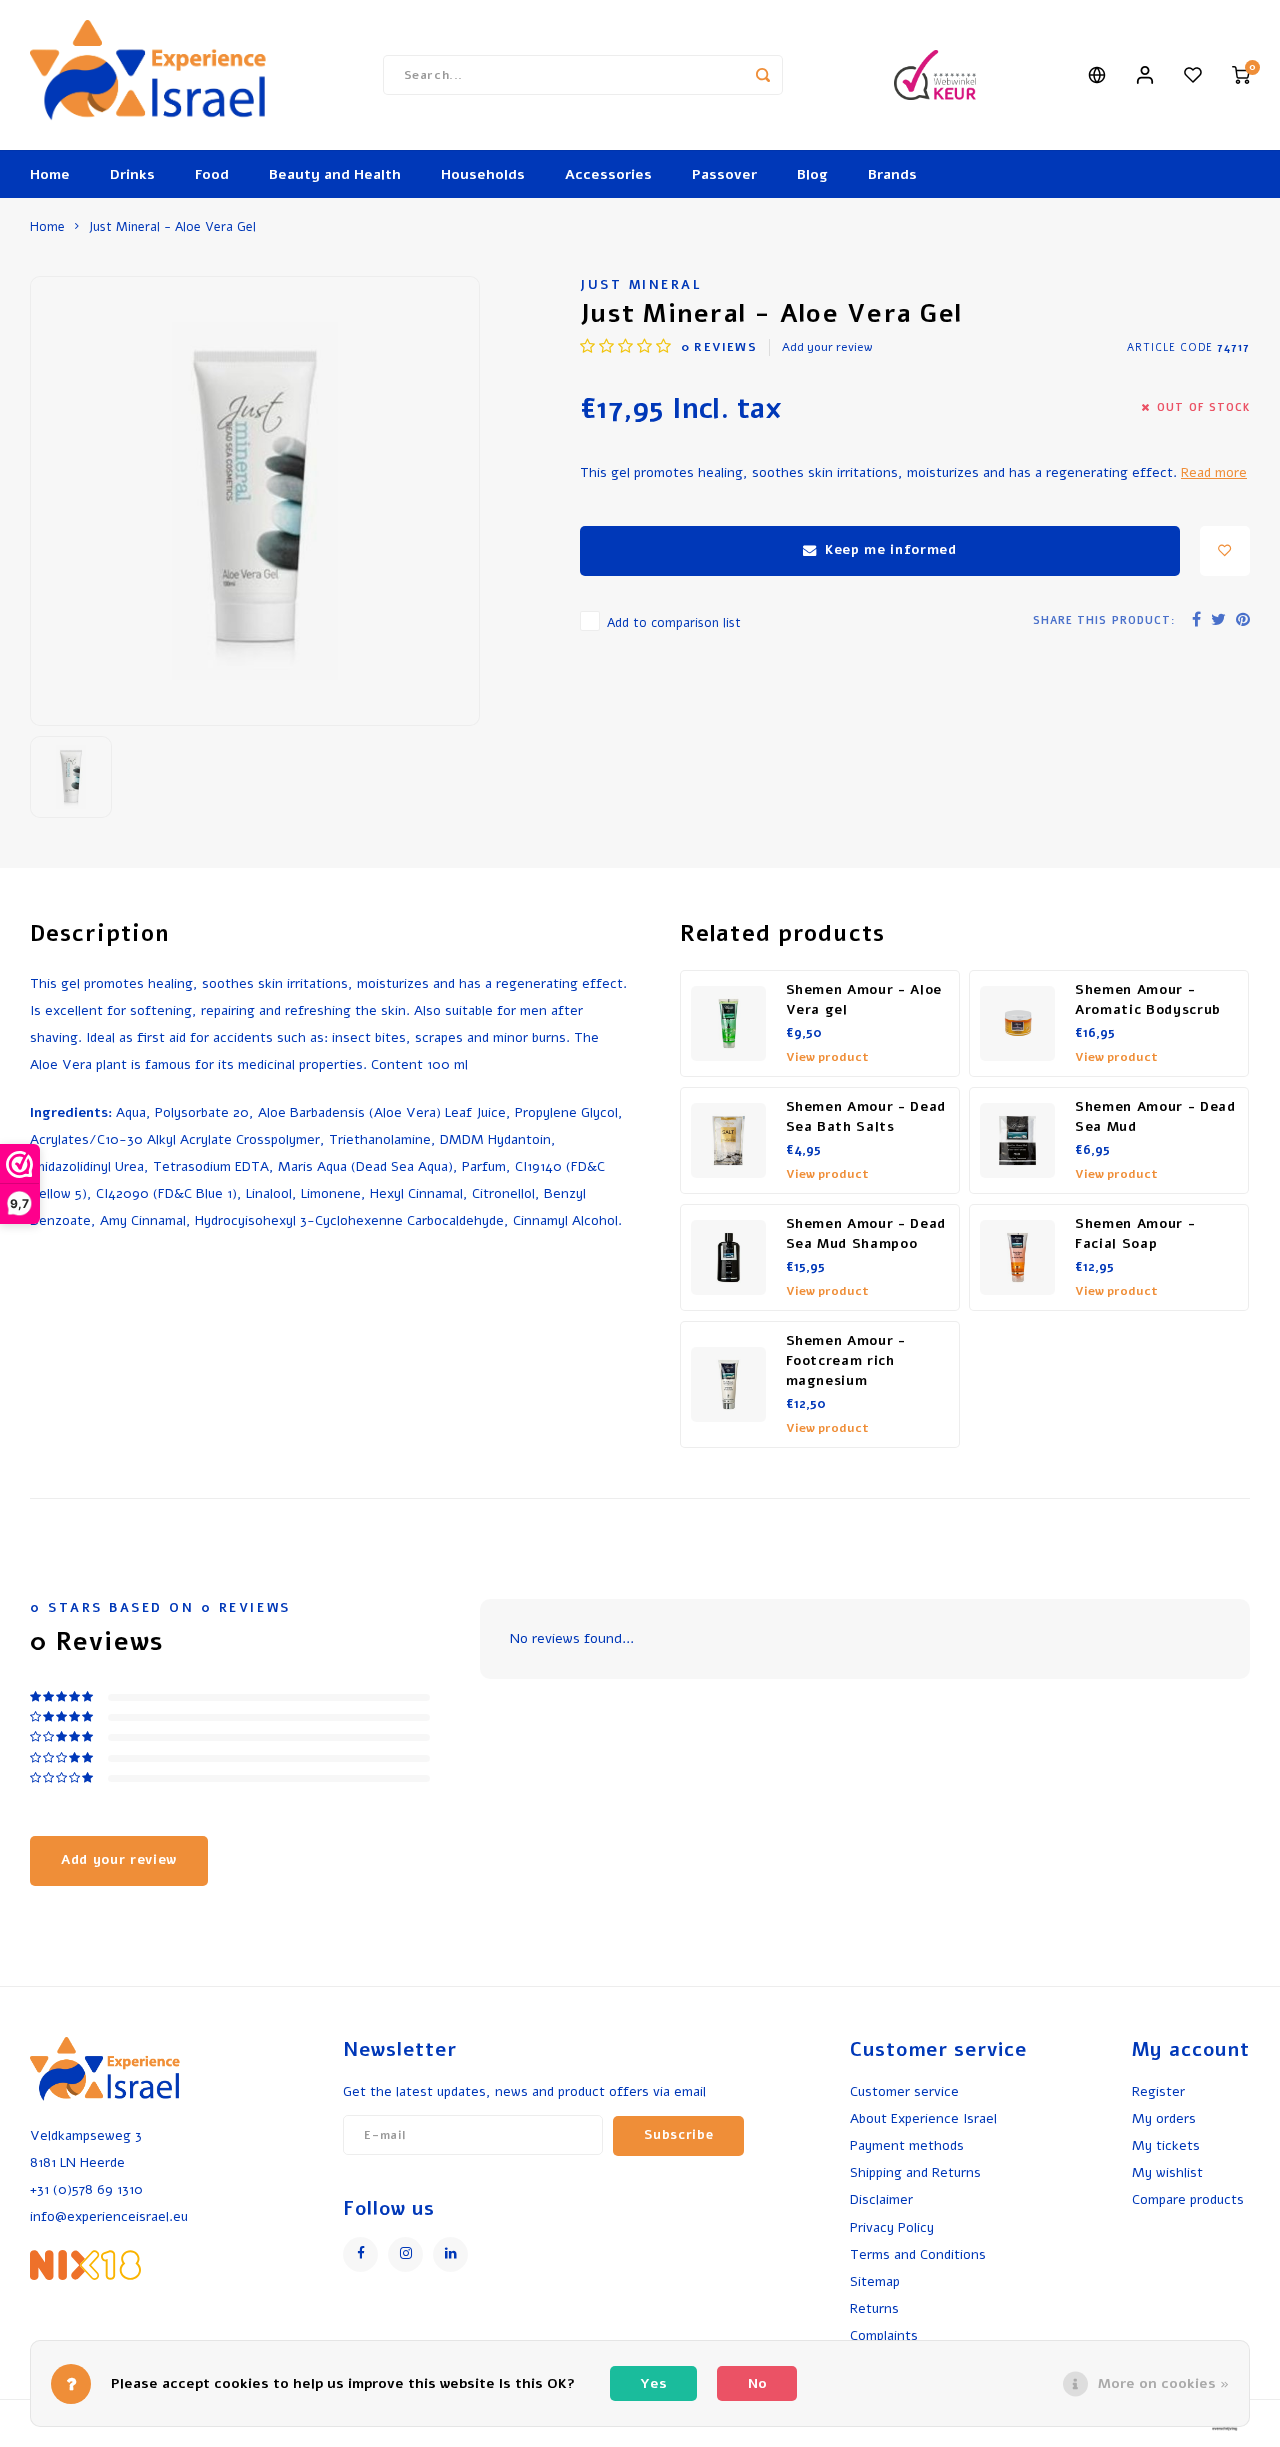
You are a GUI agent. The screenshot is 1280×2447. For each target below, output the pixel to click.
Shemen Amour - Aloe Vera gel (864, 1000)
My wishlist (1167, 2172)
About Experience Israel (923, 2118)
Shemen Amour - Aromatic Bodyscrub (1148, 1000)
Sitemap (875, 2281)
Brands (892, 174)
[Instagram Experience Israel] (405, 2254)
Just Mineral (641, 284)
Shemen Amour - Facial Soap (1135, 1234)
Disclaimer (881, 2199)
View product (827, 1057)
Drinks (132, 174)
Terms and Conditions (918, 2254)
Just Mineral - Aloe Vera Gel (172, 226)
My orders (1164, 2118)
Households (483, 174)
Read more (1214, 472)
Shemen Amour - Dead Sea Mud (1155, 1117)
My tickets (1166, 2145)
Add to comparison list (674, 622)
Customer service (904, 2091)
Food (212, 174)
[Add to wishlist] (1225, 551)
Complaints (884, 2335)
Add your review (827, 347)
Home (50, 174)
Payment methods (907, 2145)
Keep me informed (891, 550)
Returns (874, 2308)
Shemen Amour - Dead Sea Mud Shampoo (866, 1234)
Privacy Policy (892, 2227)
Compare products (1188, 2199)
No (757, 2383)
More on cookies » (1163, 2383)
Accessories (608, 174)
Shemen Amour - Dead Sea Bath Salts (866, 1117)
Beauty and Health (335, 174)
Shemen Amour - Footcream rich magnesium (846, 1361)
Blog (812, 174)
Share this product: (1104, 620)
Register (1158, 2091)
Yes (653, 2383)
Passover (724, 174)
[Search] (763, 75)
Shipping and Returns (915, 2172)
